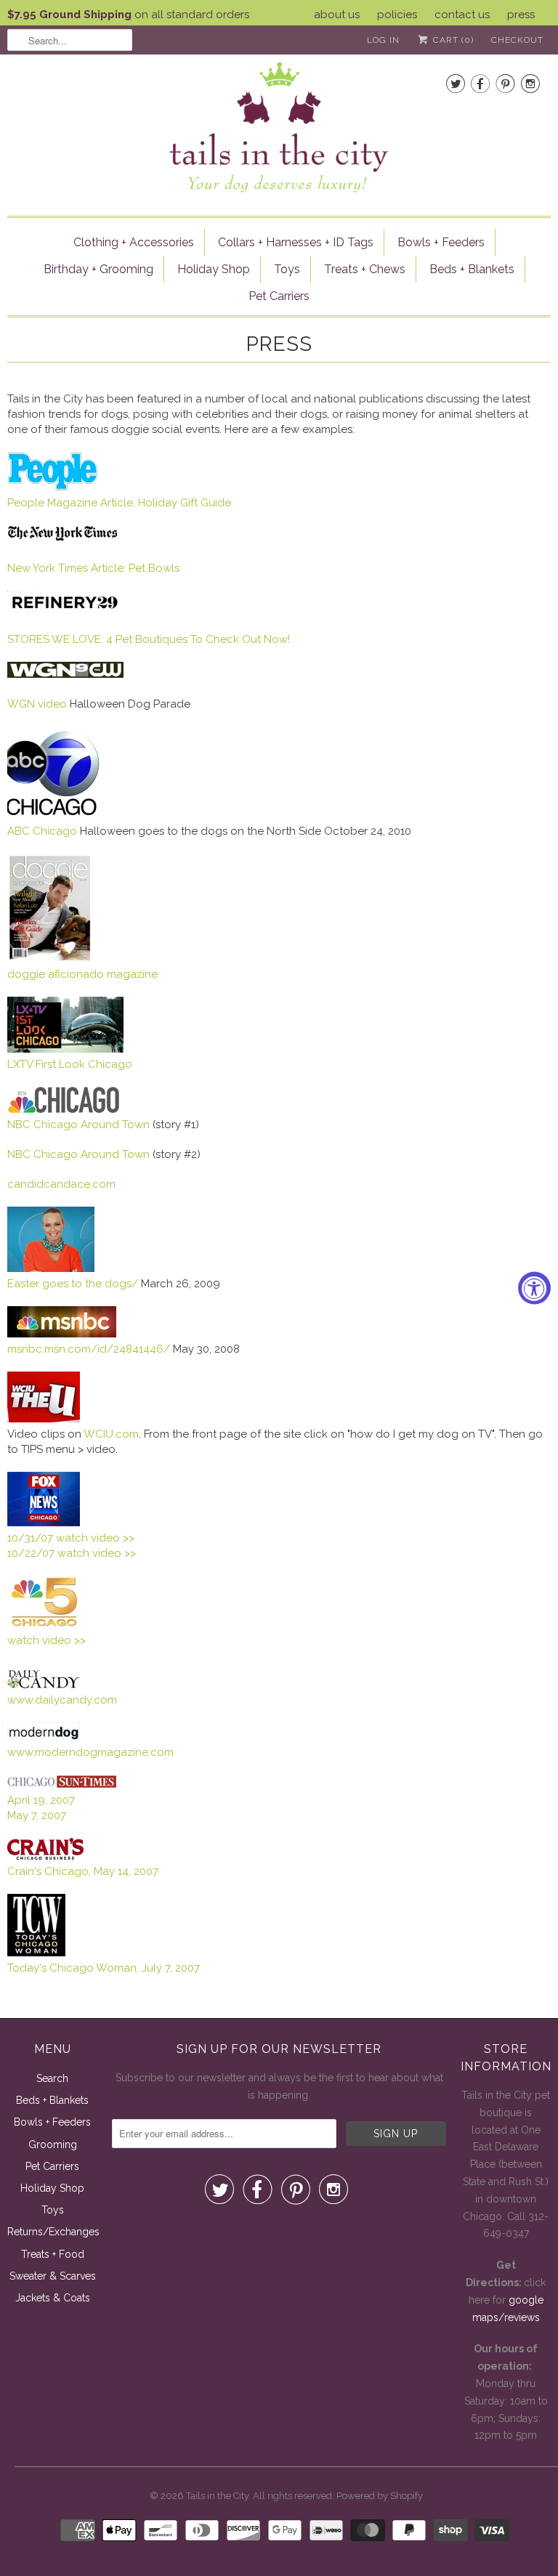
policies (397, 15)
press (521, 15)
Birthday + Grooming (98, 269)
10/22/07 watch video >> (72, 1553)
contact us (462, 15)
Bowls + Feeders (441, 242)
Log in (383, 40)
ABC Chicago (42, 831)
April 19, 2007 (41, 1800)
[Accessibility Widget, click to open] (534, 1288)
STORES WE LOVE (54, 639)
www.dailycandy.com (62, 1700)
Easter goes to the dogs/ (73, 1284)
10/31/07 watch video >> (71, 1538)
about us (337, 15)
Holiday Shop (214, 269)
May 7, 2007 (37, 1815)
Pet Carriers (279, 296)
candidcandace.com (61, 1184)
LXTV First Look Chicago (70, 1064)
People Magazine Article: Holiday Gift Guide (119, 503)
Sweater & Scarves (53, 2276)
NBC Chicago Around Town (80, 1154)
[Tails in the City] (279, 126)
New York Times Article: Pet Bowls (93, 568)
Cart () (452, 40)
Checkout (517, 40)
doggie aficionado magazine (82, 974)
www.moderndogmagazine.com (90, 1752)
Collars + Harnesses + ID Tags (296, 242)
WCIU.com (111, 1434)
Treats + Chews (365, 269)
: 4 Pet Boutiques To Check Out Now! (195, 639)
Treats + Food (53, 2254)
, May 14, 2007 (83, 1871)
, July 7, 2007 (104, 1968)
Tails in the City (217, 2496)
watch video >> (46, 1640)
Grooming (53, 2144)
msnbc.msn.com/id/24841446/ (89, 1349)
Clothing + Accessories (134, 242)
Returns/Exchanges (53, 2232)
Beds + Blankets (472, 269)
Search (52, 2078)
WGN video (37, 704)
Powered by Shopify (380, 2496)
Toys (287, 269)
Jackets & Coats (53, 2298)
